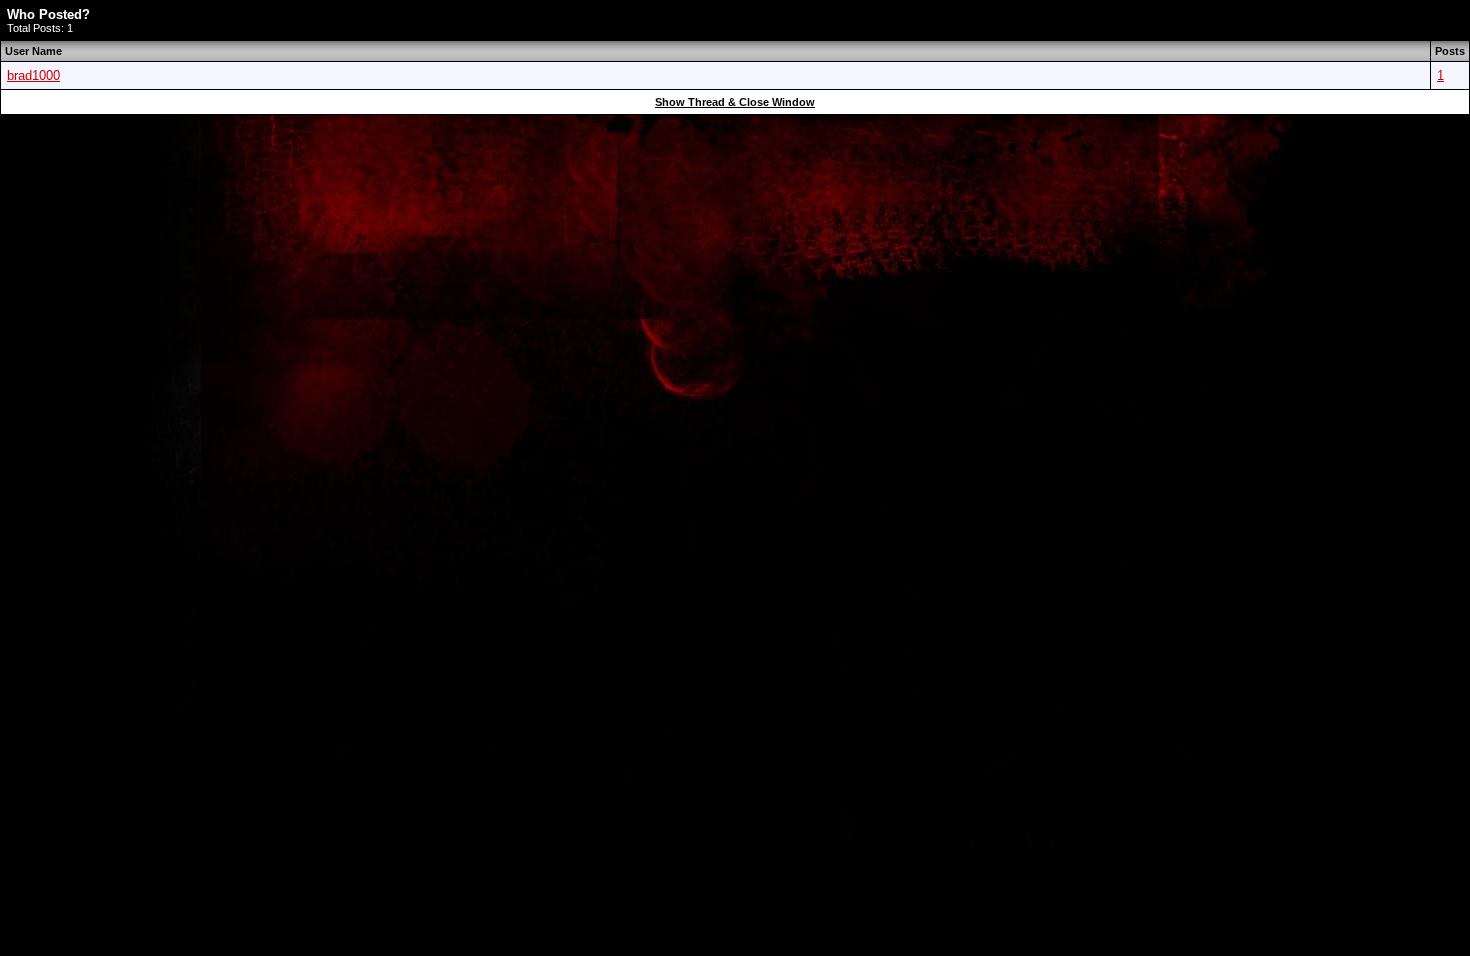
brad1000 (33, 75)
